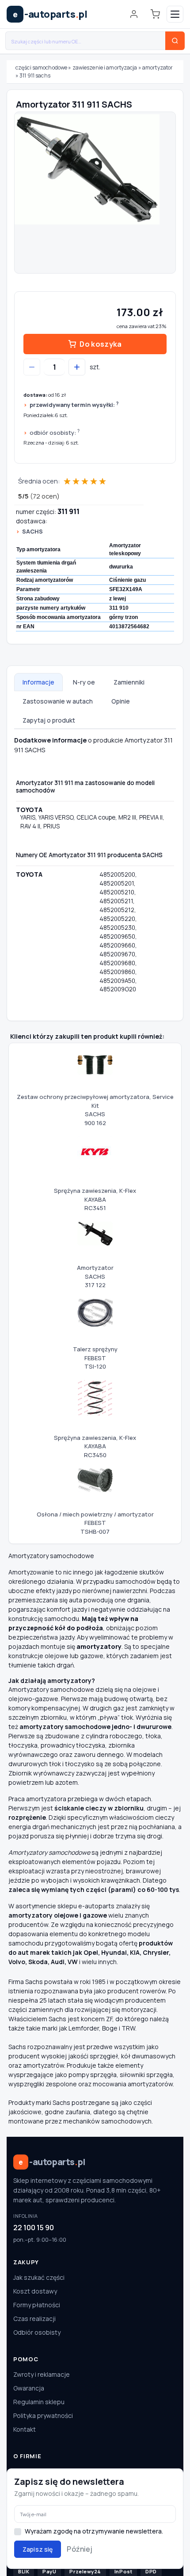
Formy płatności (37, 2305)
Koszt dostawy (35, 2291)
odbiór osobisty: (55, 432)
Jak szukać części (39, 2277)
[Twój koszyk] (155, 14)
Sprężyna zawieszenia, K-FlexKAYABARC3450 (95, 1446)
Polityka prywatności (43, 2415)
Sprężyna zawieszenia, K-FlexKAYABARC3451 (95, 1199)
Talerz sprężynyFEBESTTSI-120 (95, 1358)
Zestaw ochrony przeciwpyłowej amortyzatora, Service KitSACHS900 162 (95, 1110)
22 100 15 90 (34, 2228)
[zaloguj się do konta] (134, 14)
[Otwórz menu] (175, 14)
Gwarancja (29, 2388)
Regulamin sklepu (39, 2402)
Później (80, 2549)
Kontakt (25, 2429)
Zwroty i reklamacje (42, 2374)
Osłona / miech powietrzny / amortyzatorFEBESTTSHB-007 (95, 1523)
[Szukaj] (175, 41)
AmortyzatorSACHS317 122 (95, 1276)
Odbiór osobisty (37, 2332)
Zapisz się (38, 2549)
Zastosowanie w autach (58, 701)
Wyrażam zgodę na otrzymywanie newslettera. (94, 2531)
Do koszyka (101, 344)
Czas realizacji (34, 2319)
